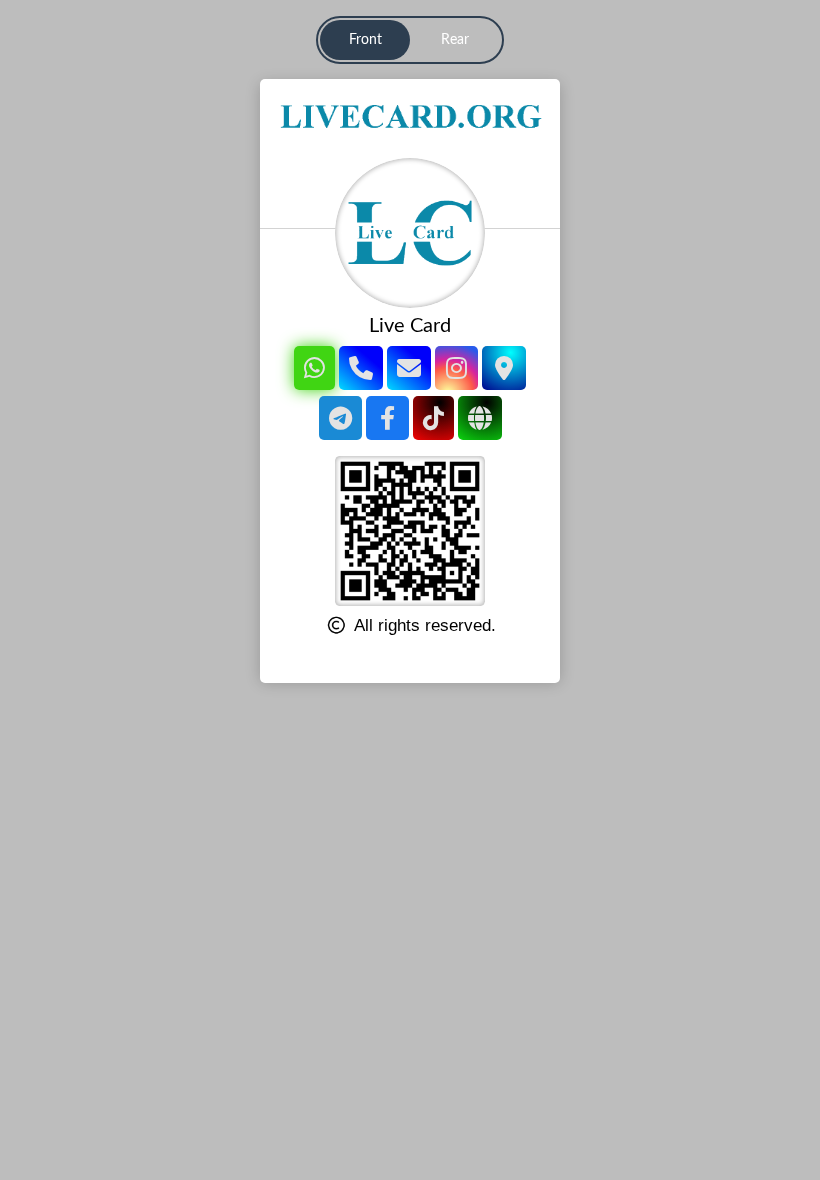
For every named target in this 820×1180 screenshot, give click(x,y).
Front (365, 40)
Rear (455, 40)
